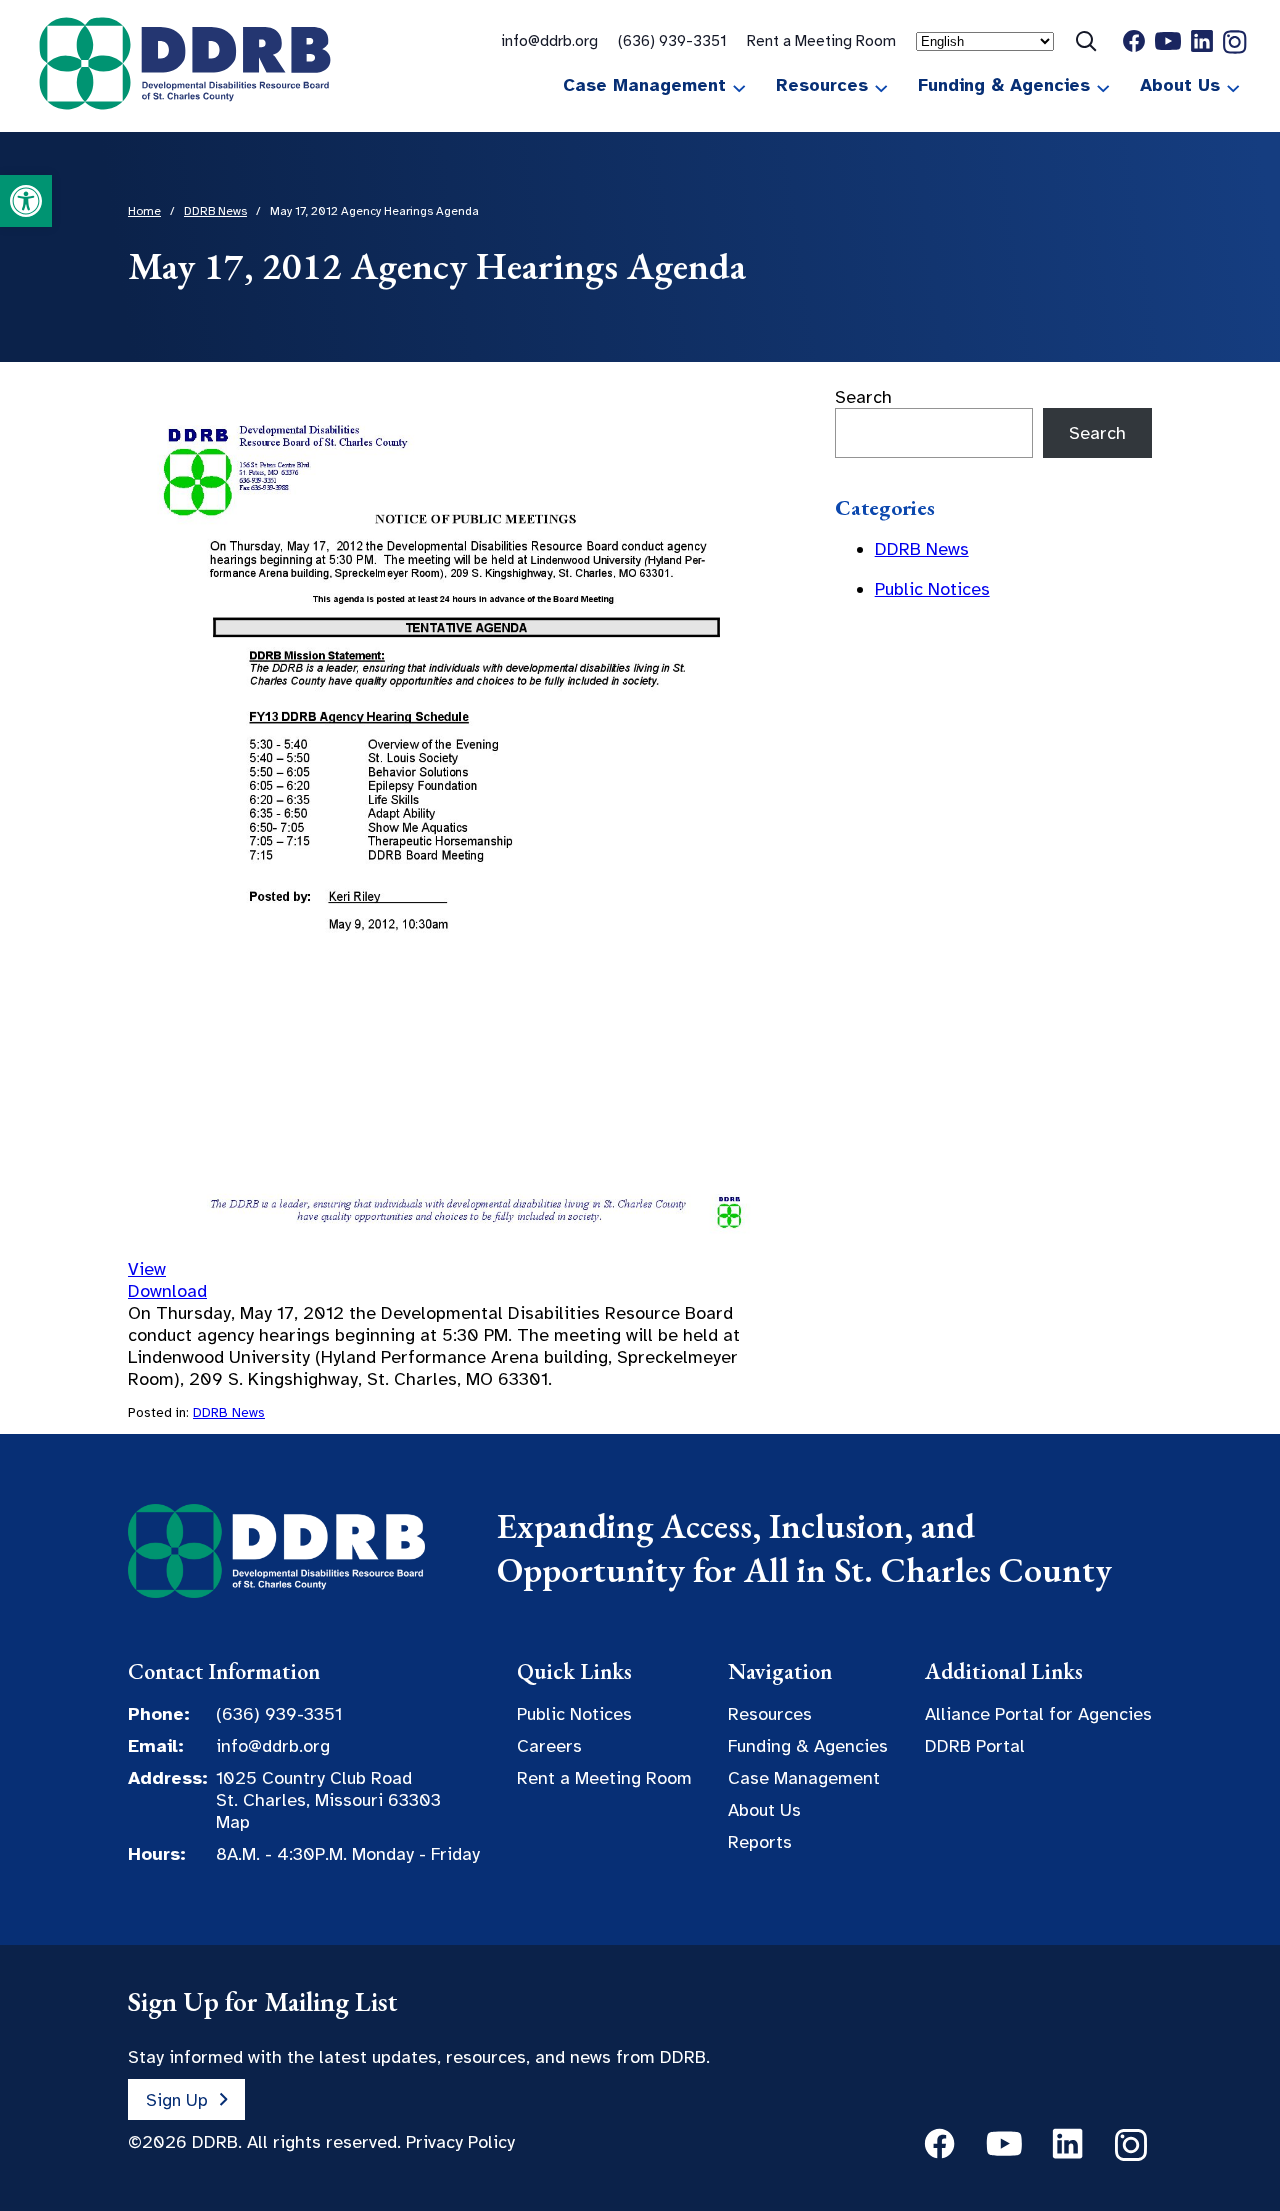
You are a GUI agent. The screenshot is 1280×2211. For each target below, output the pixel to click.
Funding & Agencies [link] (1004, 85)
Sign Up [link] (177, 2099)
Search (863, 397)
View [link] (147, 1269)
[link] (26, 201)
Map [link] (233, 1822)
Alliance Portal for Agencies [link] (1038, 1714)
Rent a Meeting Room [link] (821, 40)
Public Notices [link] (932, 589)
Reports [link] (760, 1842)
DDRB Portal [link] (975, 1746)
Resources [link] (822, 85)
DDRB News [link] (229, 1412)
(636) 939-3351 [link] (672, 40)
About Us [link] (1180, 85)
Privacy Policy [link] (460, 2142)
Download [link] (167, 1291)
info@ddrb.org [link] (549, 40)
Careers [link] (549, 1746)
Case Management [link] (644, 85)
